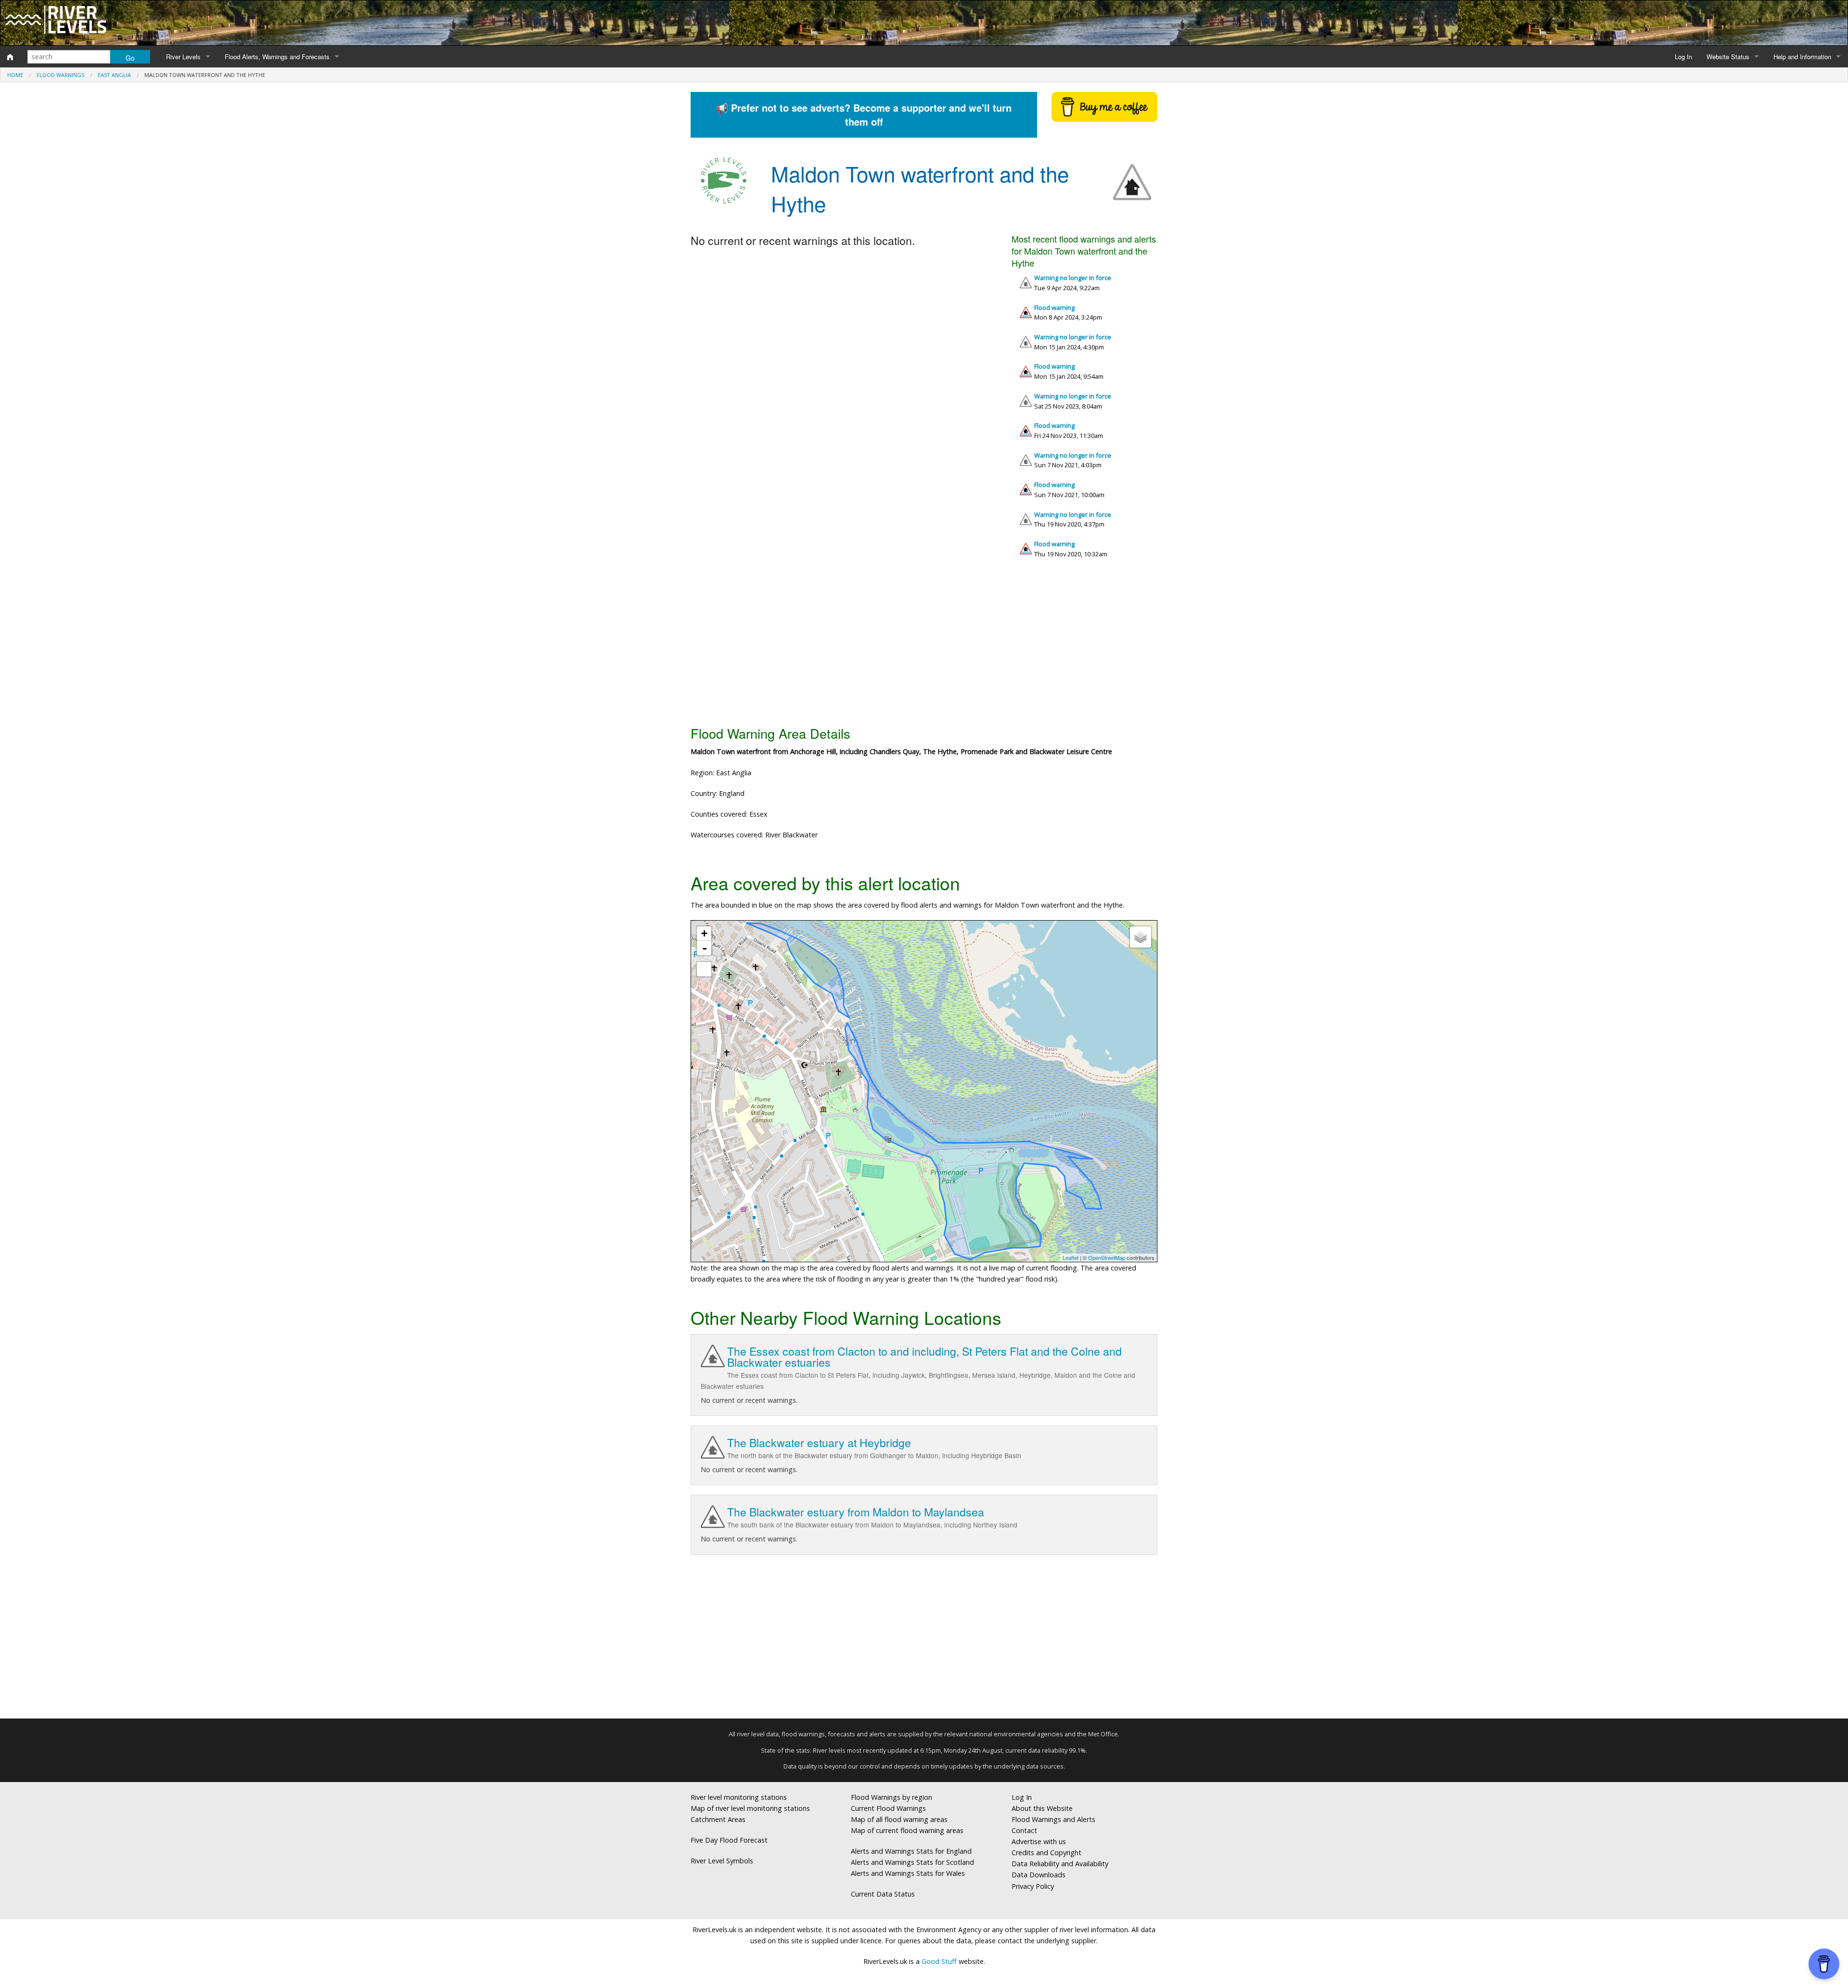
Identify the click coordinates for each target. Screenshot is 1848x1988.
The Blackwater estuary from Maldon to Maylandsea (856, 1512)
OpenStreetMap (1107, 1257)
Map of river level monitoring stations (750, 1808)
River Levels (183, 57)
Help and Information (1802, 57)
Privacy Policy (1033, 1886)
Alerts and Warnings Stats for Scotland (912, 1862)
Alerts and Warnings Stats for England (911, 1851)
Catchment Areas (718, 1819)
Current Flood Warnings (888, 1808)
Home (15, 75)
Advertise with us (1039, 1841)
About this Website (1042, 1808)
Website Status (1728, 57)
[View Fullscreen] (704, 969)
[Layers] (1141, 937)
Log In (1683, 57)
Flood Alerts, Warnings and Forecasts (277, 57)
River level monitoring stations (739, 1797)
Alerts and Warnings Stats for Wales (908, 1873)
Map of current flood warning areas (907, 1830)
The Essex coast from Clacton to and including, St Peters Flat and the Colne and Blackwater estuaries (924, 1357)
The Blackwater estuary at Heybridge (819, 1443)
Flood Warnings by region (892, 1797)
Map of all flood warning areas (899, 1819)
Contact (1024, 1830)
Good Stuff (939, 1961)
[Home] (10, 57)
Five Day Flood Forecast (729, 1840)
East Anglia (114, 75)
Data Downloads (1039, 1875)
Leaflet (1071, 1257)
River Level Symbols (722, 1861)
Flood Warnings (60, 75)
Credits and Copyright (1046, 1853)
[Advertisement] (924, 646)
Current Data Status (883, 1894)
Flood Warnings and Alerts (1053, 1819)
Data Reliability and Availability (1060, 1864)
